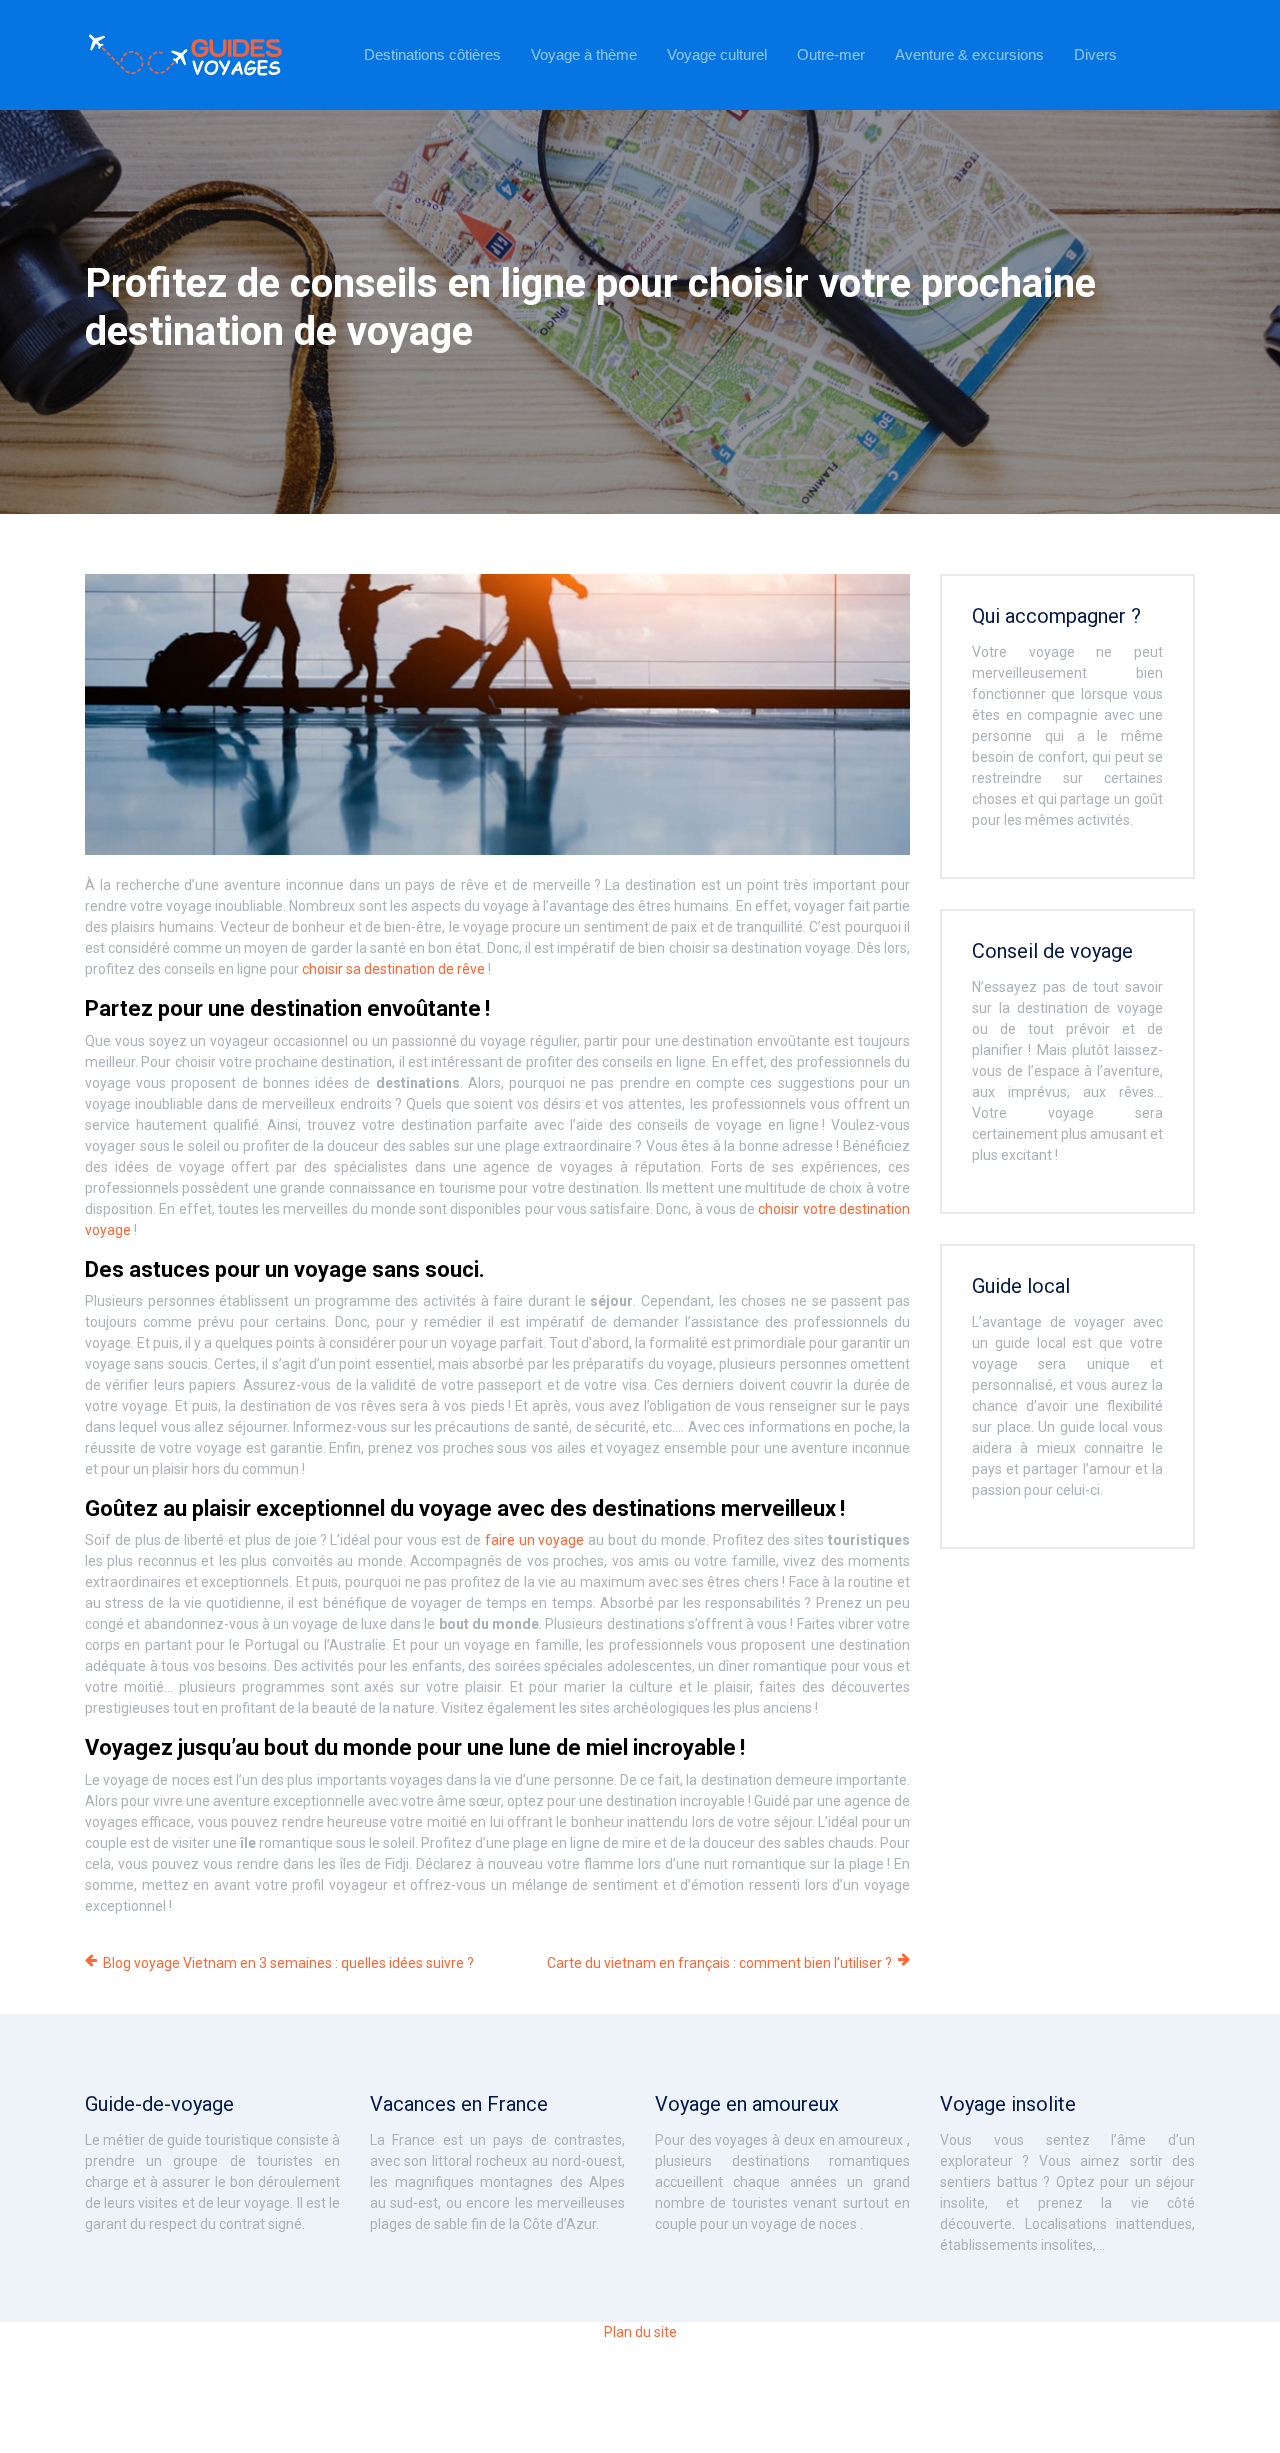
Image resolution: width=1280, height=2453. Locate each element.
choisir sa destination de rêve (393, 969)
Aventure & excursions (969, 54)
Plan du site (640, 2332)
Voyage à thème (584, 54)
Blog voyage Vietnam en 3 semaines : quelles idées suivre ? (288, 1963)
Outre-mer (831, 54)
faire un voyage (535, 1540)
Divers (1095, 54)
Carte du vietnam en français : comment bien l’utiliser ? (719, 1963)
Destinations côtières (432, 54)
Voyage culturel (717, 54)
